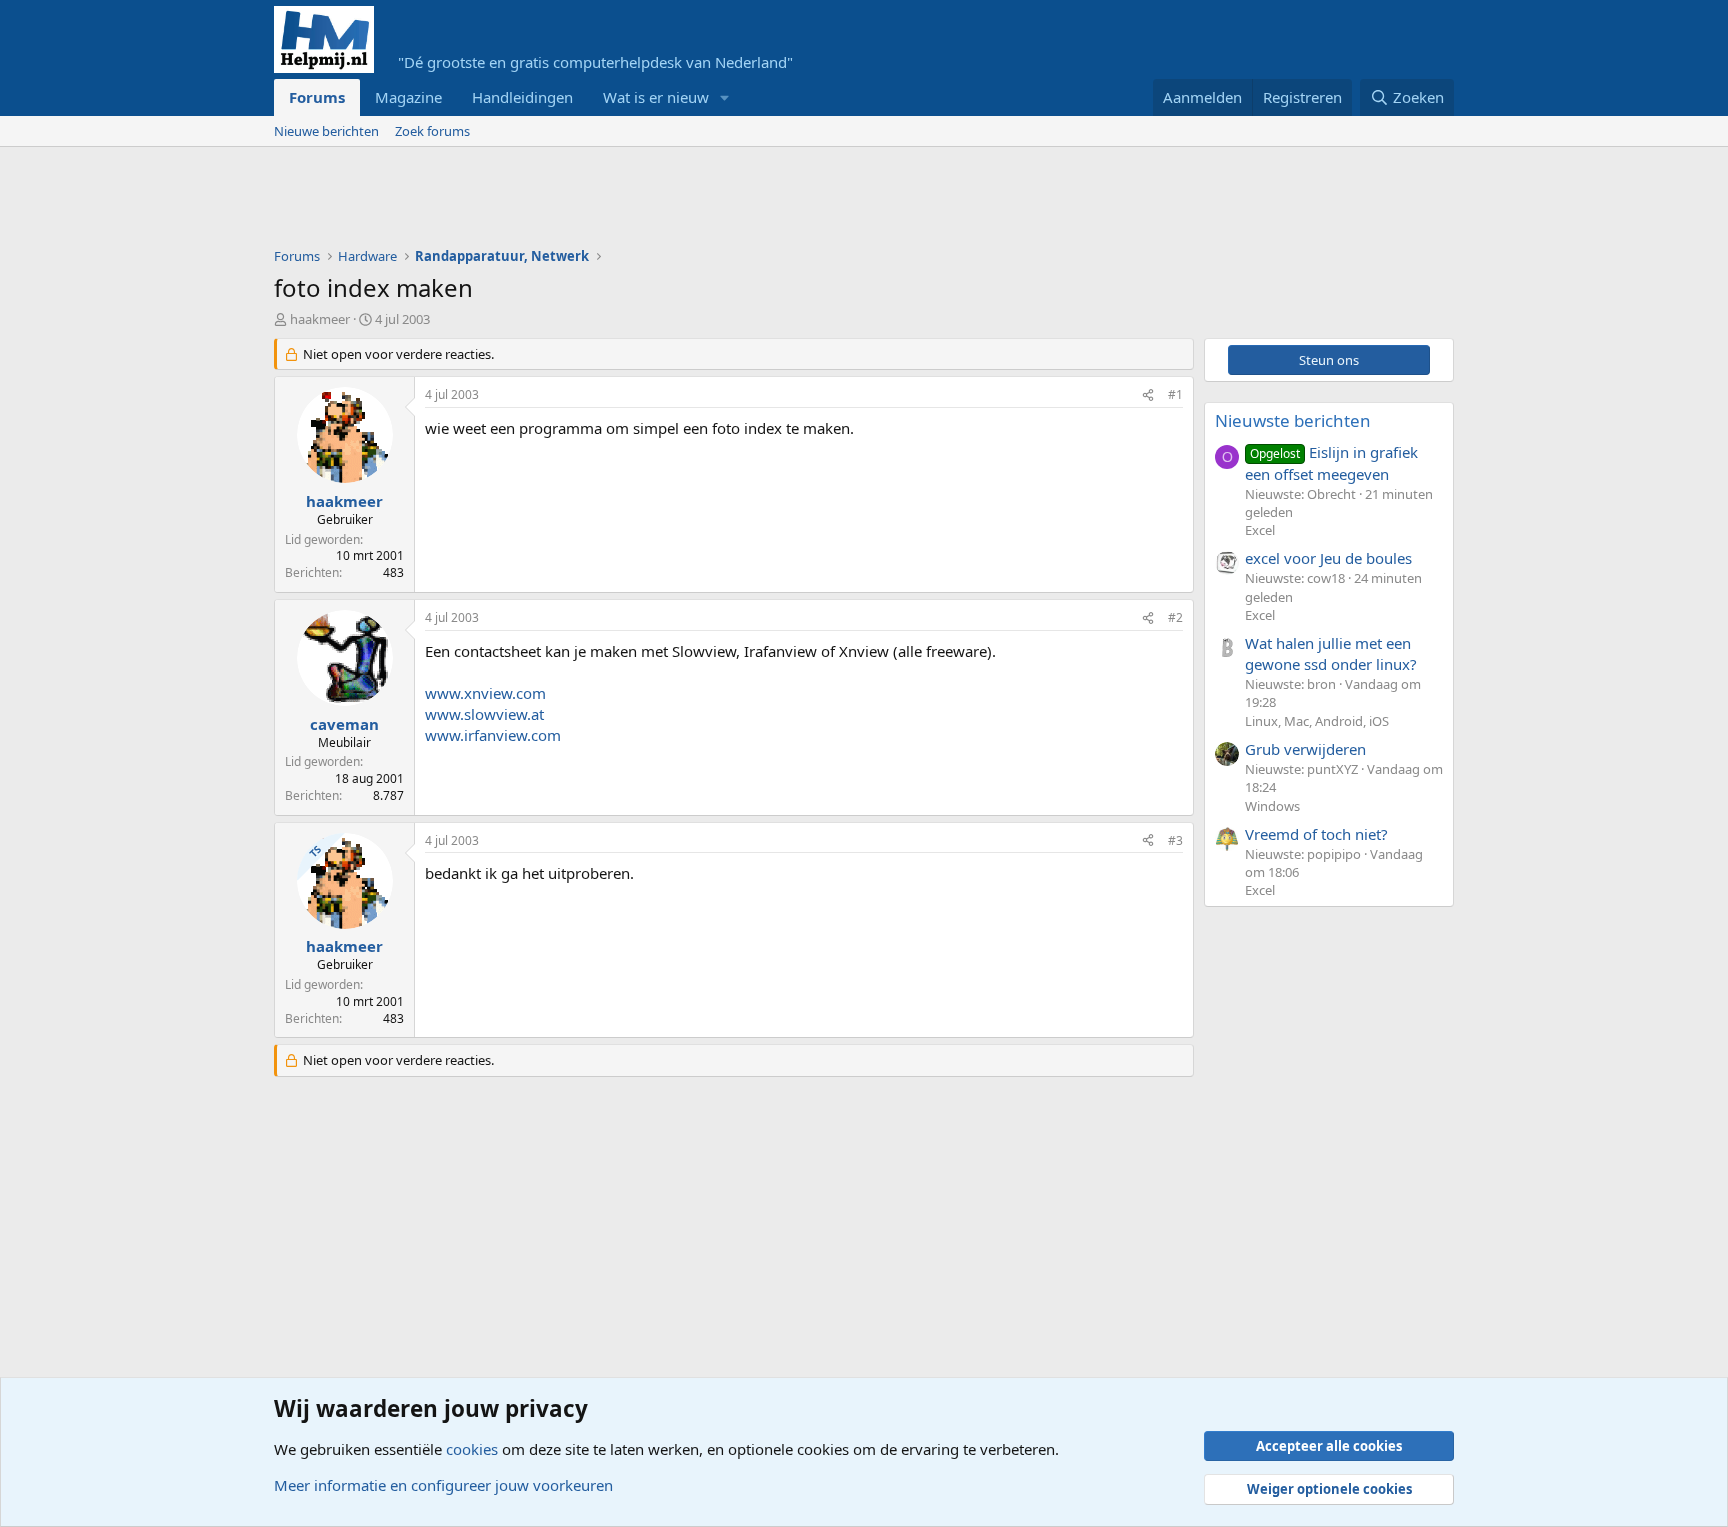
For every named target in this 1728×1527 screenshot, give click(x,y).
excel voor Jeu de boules (1328, 558)
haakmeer (320, 319)
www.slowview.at (484, 714)
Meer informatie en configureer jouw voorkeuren (443, 1485)
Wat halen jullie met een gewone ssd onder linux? (1331, 653)
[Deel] (1148, 395)
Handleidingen (522, 97)
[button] (725, 97)
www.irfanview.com (493, 735)
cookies (472, 1449)
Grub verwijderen (1305, 749)
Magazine (408, 97)
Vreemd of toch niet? (1316, 834)
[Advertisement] (638, 202)
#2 (1175, 617)
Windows (1272, 806)
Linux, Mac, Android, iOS (1317, 721)
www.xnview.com (485, 693)
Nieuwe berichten (326, 131)
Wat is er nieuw (656, 97)
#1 (1175, 394)
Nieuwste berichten (1293, 420)
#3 (1175, 840)
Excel (1260, 530)
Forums (317, 97)
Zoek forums (432, 131)
